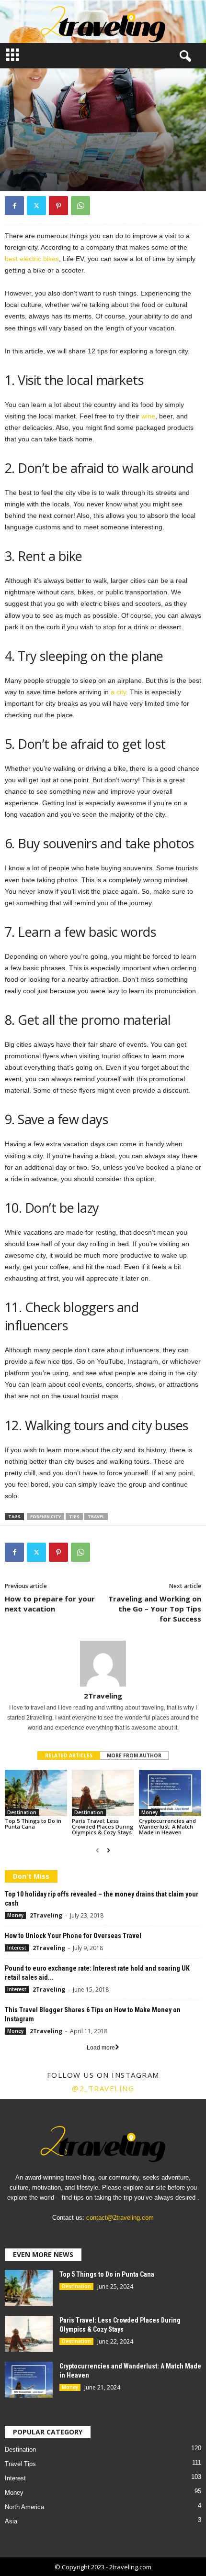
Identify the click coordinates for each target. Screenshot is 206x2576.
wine (148, 416)
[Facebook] (14, 206)
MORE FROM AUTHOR (134, 1755)
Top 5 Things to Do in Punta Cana (33, 1824)
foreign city (46, 1517)
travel (96, 1517)
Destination (22, 1812)
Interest (22, 165)
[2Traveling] (103, 22)
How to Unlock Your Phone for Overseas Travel (73, 1936)
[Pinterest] (58, 206)
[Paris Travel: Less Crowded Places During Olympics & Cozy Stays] (103, 1793)
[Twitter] (36, 206)
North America (24, 2507)
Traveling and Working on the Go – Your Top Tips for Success (155, 1609)
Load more (101, 2048)
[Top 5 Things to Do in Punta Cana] (36, 1793)
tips (74, 1517)
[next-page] (109, 1851)
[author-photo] (103, 1664)
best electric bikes (32, 259)
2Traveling (103, 1696)
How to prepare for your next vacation (50, 1604)
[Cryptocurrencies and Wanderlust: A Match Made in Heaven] (170, 1793)
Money (149, 1812)
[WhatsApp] (80, 206)
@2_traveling (103, 2088)
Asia (11, 2521)
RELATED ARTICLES (69, 1755)
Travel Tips (64, 165)
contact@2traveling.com (120, 2218)
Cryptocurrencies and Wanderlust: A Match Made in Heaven (167, 1826)
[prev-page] (97, 1851)
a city (118, 692)
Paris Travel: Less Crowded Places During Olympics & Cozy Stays (103, 1826)
